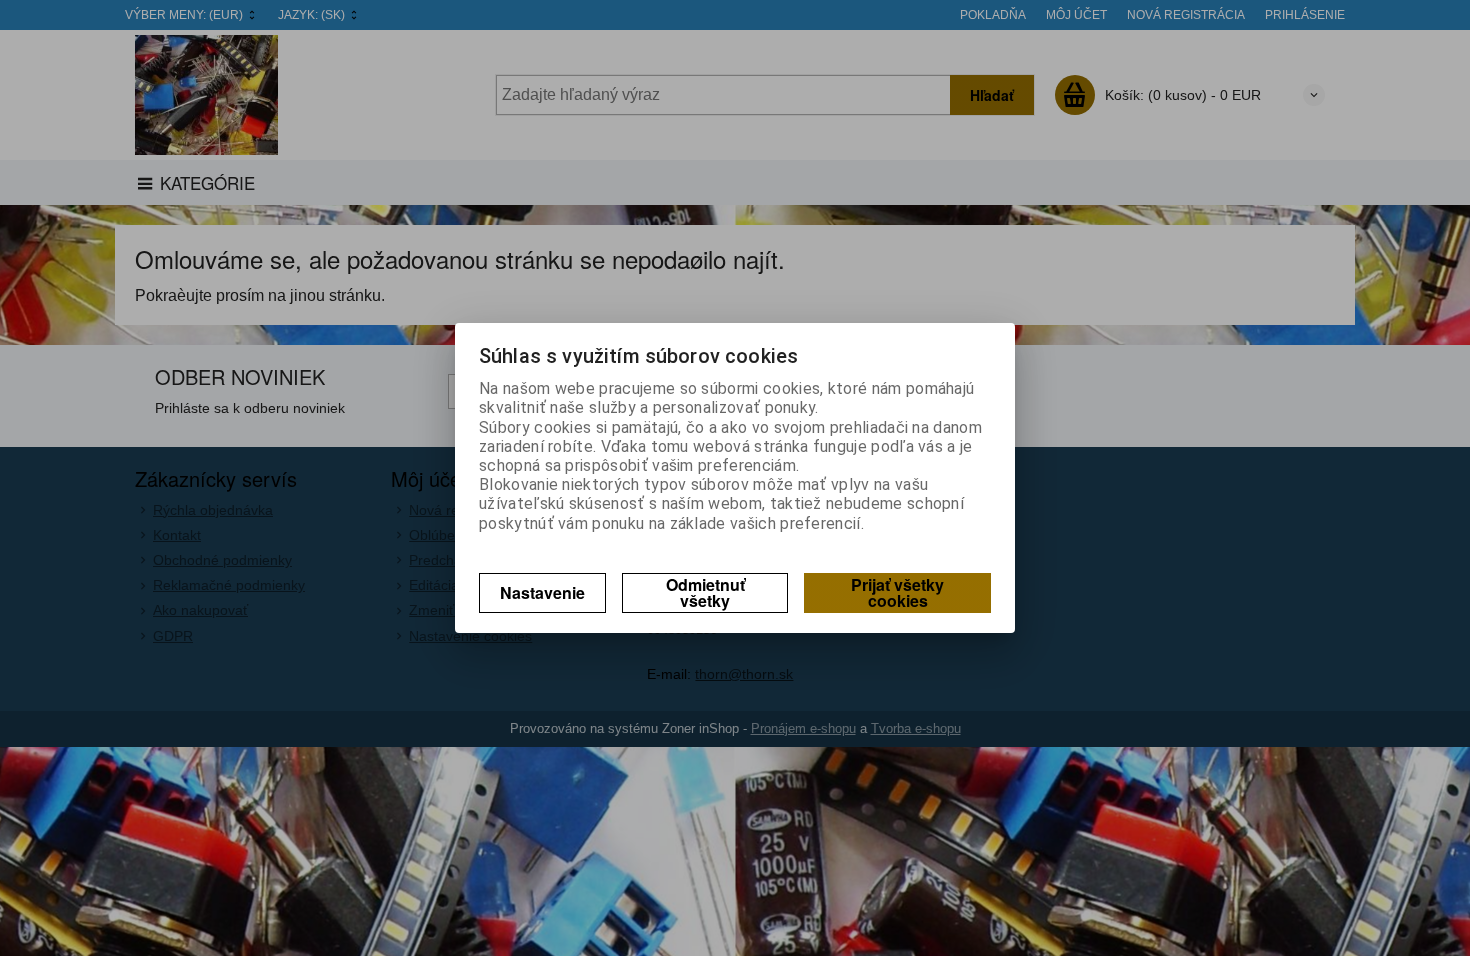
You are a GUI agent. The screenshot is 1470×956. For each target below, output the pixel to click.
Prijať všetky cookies (897, 592)
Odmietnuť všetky (705, 592)
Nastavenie (542, 592)
